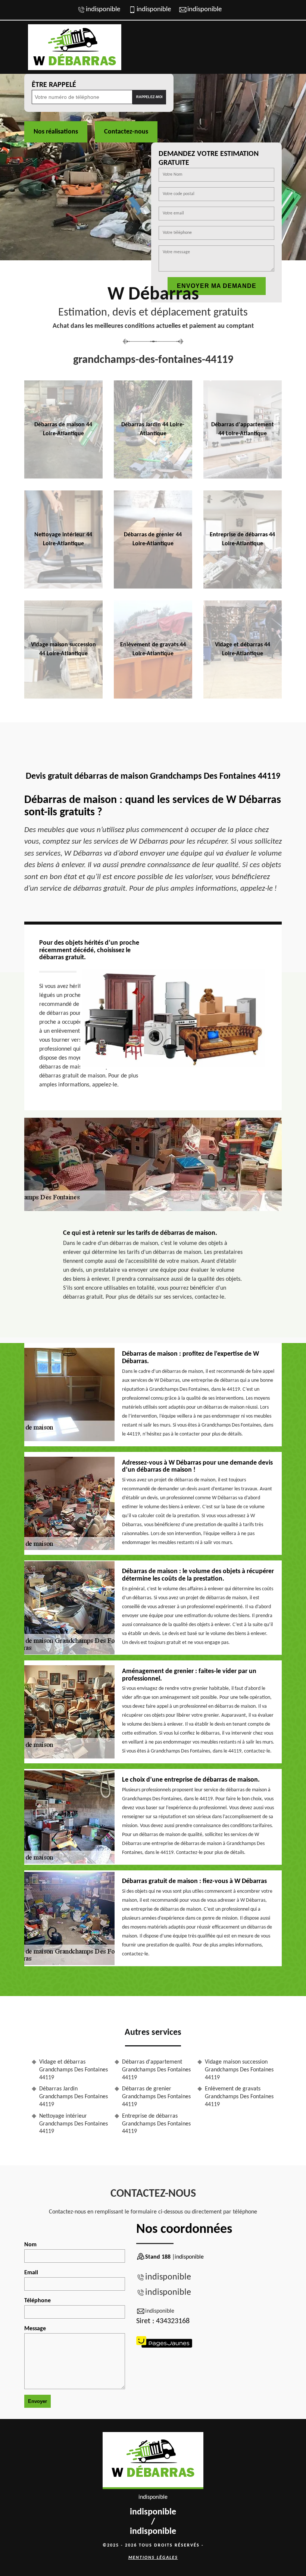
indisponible (103, 10)
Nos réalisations (56, 132)
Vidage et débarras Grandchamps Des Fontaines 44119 (74, 2070)
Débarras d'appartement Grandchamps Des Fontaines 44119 (156, 2070)
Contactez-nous (126, 132)
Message (35, 2329)
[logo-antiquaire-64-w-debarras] (153, 2461)
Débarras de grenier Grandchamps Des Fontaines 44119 (156, 2097)
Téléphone (38, 2301)
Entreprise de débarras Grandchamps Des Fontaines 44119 (156, 2124)
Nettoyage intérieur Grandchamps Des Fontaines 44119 (74, 2124)
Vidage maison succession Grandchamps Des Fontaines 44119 (239, 2070)
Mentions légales (153, 2558)
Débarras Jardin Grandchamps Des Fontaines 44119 (74, 2097)
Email (31, 2273)
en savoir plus (63, 476)
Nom (30, 2245)
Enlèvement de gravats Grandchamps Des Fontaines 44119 (239, 2097)
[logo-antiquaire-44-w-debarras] (75, 47)
